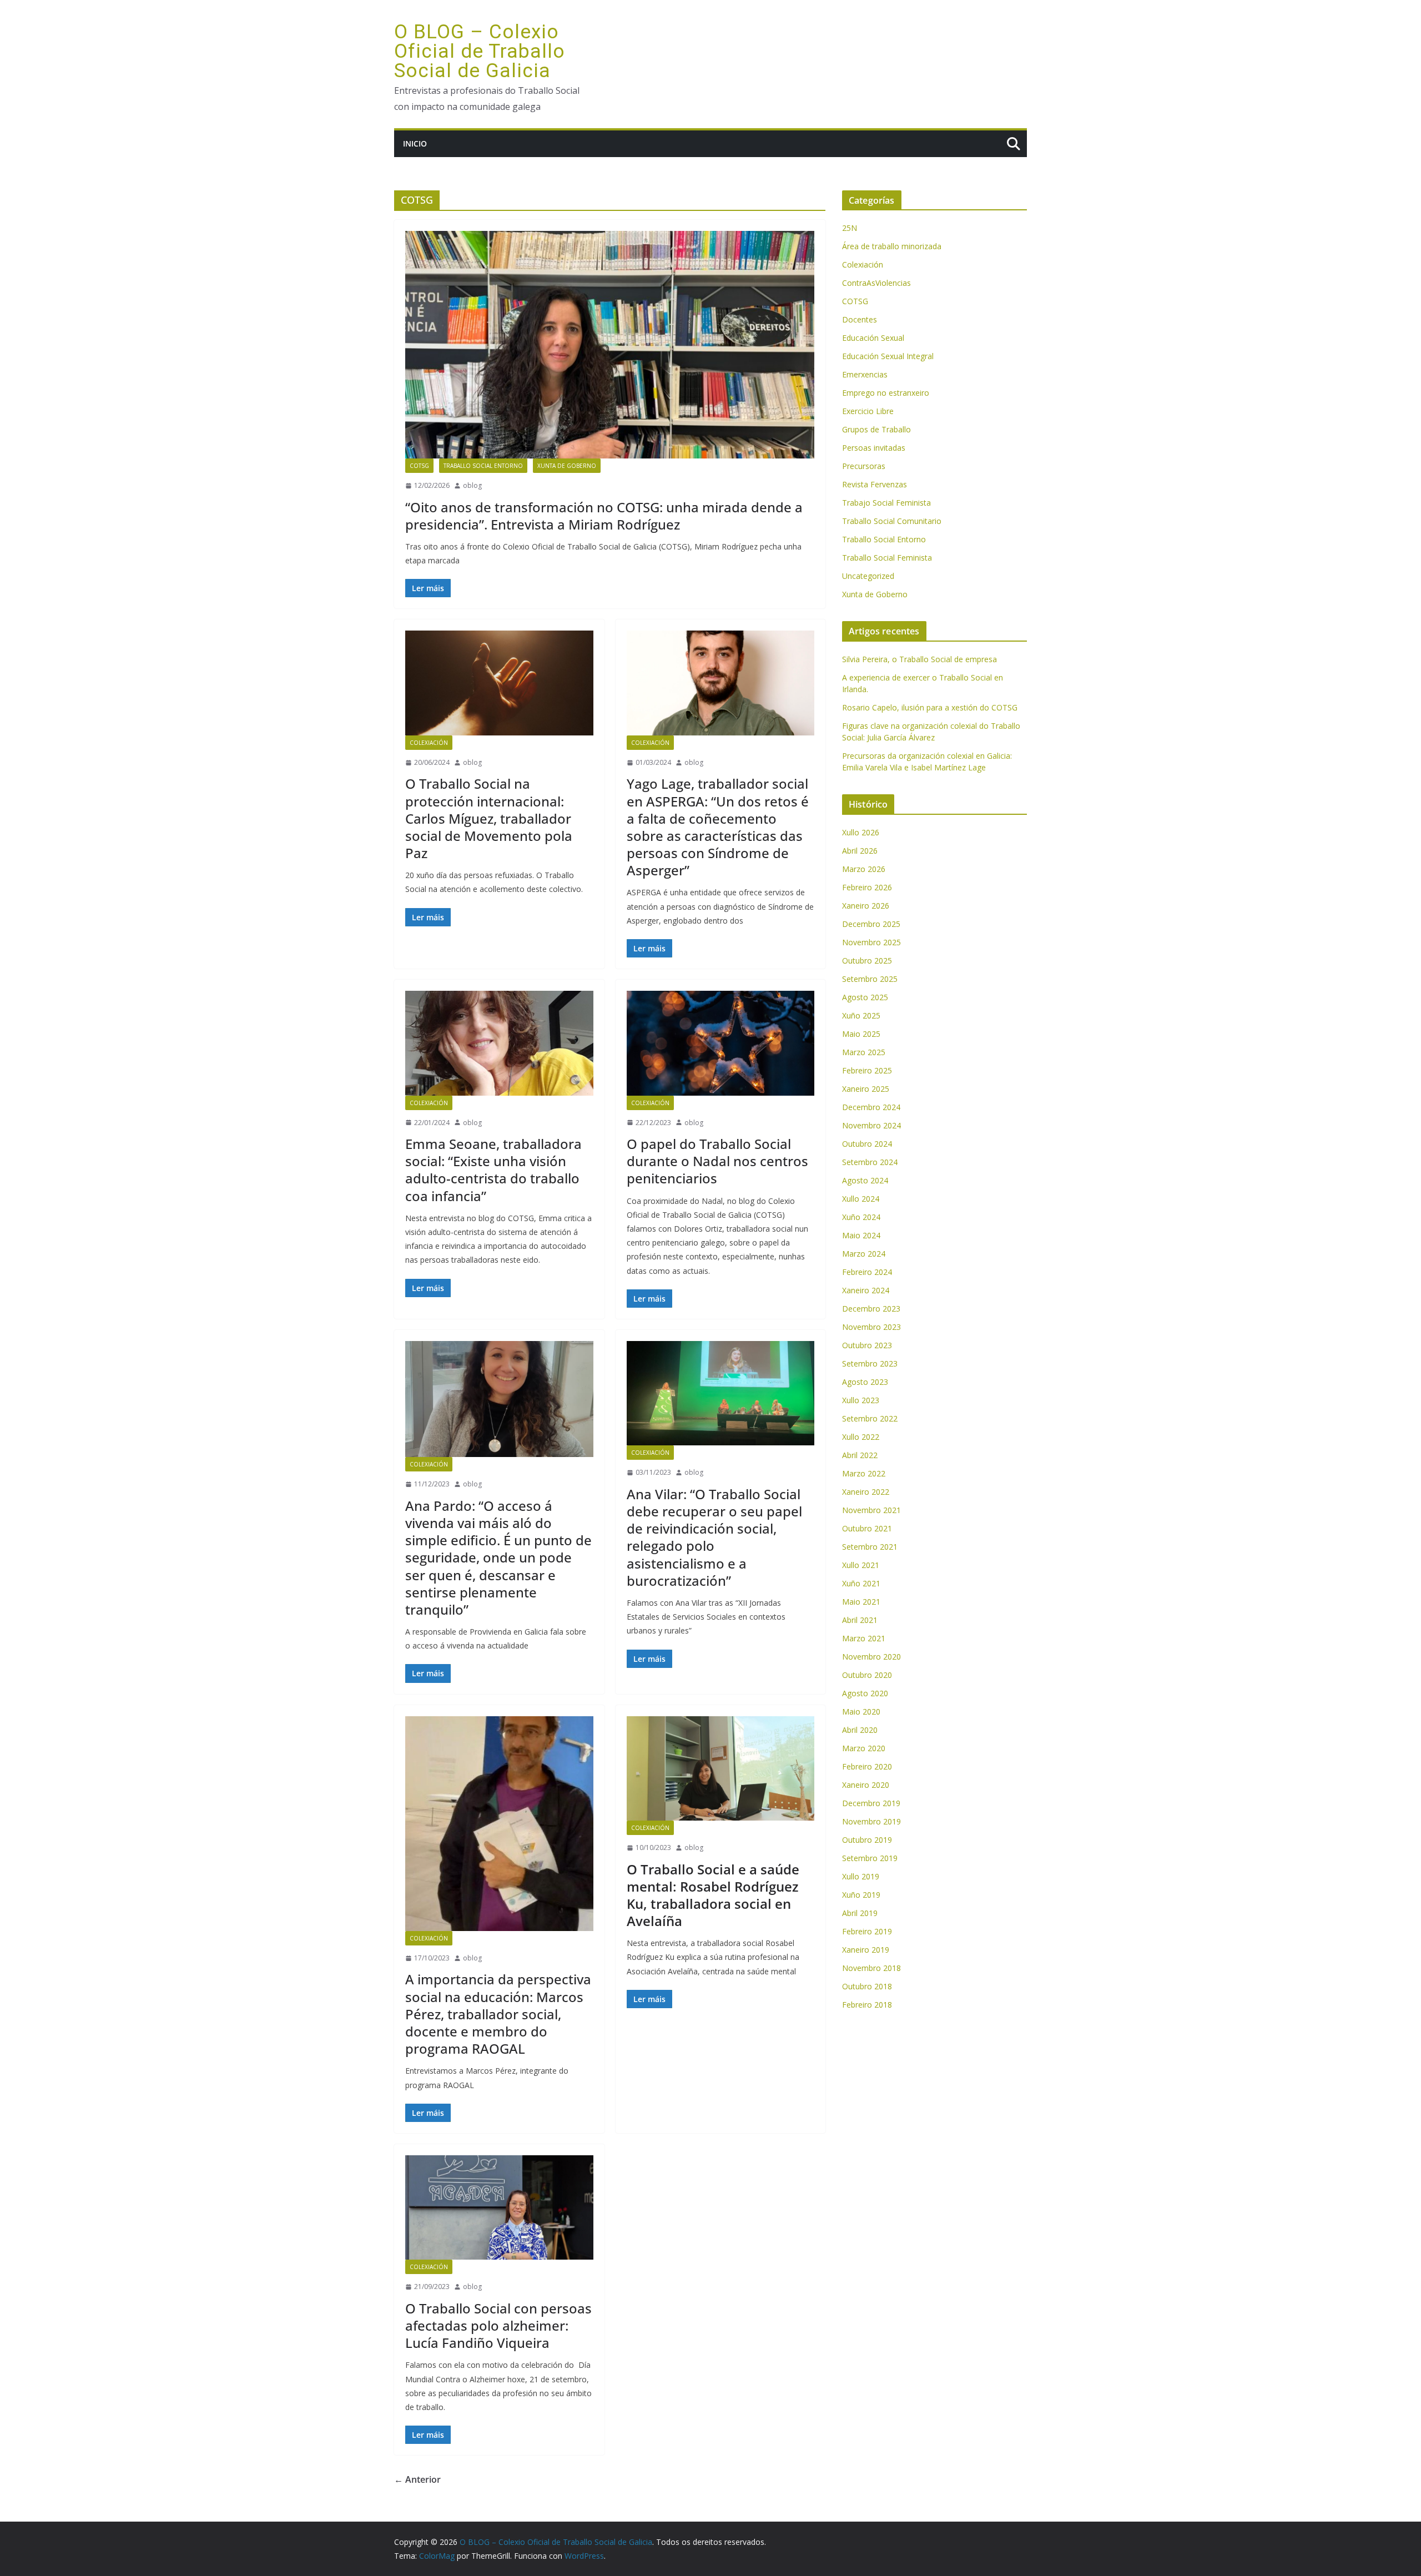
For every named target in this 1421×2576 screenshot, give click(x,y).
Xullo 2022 (861, 1437)
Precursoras (864, 466)
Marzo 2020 (864, 1748)
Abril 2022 (860, 1455)
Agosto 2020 (865, 1693)
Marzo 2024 (864, 1254)
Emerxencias (865, 374)
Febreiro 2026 (867, 887)
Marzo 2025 (864, 1052)
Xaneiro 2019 (866, 1950)
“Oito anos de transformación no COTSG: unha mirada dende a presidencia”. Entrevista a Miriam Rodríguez (604, 516)
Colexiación (429, 743)
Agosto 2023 (865, 1382)
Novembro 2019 (871, 1821)
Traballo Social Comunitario (892, 521)
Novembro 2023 (871, 1327)
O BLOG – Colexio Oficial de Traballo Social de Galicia (480, 51)
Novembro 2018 (871, 1968)
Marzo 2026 (864, 869)
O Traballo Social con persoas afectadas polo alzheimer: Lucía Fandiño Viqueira (498, 2325)
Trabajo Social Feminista (886, 503)
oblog (472, 485)
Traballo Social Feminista (887, 558)
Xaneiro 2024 (866, 1290)
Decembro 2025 (871, 924)
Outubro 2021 (867, 1528)
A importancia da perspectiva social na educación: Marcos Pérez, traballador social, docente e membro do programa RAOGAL (498, 2014)
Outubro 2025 (867, 961)
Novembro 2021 (871, 1510)
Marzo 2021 (864, 1638)
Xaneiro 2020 (866, 1785)
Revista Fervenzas (875, 484)
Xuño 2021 (861, 1583)
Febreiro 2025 (867, 1070)
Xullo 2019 (861, 1876)
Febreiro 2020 (867, 1766)
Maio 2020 (861, 1712)
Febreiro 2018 (867, 2005)
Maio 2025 (861, 1034)
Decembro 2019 (871, 1803)
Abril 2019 (860, 1913)
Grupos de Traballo (876, 429)
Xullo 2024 (861, 1199)
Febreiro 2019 (867, 1931)
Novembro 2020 (871, 1657)
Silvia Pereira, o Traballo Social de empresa (919, 659)
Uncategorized (868, 576)
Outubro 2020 (867, 1675)
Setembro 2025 (870, 979)
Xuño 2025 (861, 1015)
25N (850, 228)
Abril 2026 (860, 851)
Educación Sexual (873, 338)
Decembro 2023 (871, 1309)
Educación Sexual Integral (888, 356)
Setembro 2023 (870, 1363)
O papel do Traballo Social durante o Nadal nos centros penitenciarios (717, 1161)
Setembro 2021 (870, 1547)
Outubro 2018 (867, 1986)
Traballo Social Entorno (483, 466)
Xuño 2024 (861, 1217)
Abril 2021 (860, 1620)
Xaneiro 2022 (866, 1492)
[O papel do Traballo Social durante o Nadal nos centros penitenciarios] (721, 1043)
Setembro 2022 (870, 1418)
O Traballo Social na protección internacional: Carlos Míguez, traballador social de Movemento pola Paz (489, 818)
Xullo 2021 (861, 1565)
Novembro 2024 (871, 1125)
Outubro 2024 (867, 1144)
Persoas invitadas (874, 448)
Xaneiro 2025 (866, 1089)
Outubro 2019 (867, 1840)
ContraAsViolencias (876, 283)
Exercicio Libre (868, 411)
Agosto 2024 (865, 1180)
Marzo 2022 (864, 1473)
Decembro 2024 (871, 1107)
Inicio (415, 143)
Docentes (860, 319)
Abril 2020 (860, 1730)
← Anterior (417, 2479)
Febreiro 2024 (867, 1272)
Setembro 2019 (870, 1858)
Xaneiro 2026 (866, 906)
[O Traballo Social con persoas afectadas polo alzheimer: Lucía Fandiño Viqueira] (499, 2207)
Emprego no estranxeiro (886, 393)
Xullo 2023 (861, 1400)
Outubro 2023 (867, 1345)
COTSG (419, 466)
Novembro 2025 (871, 942)
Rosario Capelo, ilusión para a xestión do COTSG (930, 707)
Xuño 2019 (861, 1895)
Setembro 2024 (870, 1162)
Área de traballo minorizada (892, 246)
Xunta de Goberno (567, 466)
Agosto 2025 (865, 997)
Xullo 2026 (861, 832)
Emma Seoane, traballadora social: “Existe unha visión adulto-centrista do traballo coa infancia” (493, 1170)
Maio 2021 (861, 1602)
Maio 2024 (861, 1235)
